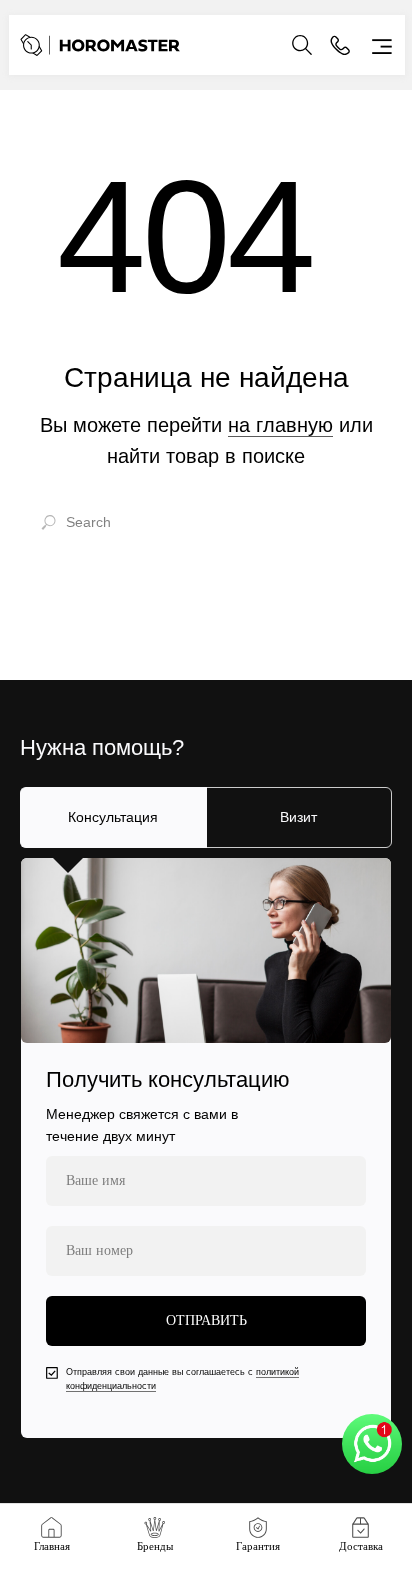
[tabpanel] (206, 1148)
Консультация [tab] (113, 817)
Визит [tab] (298, 817)
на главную (280, 425)
